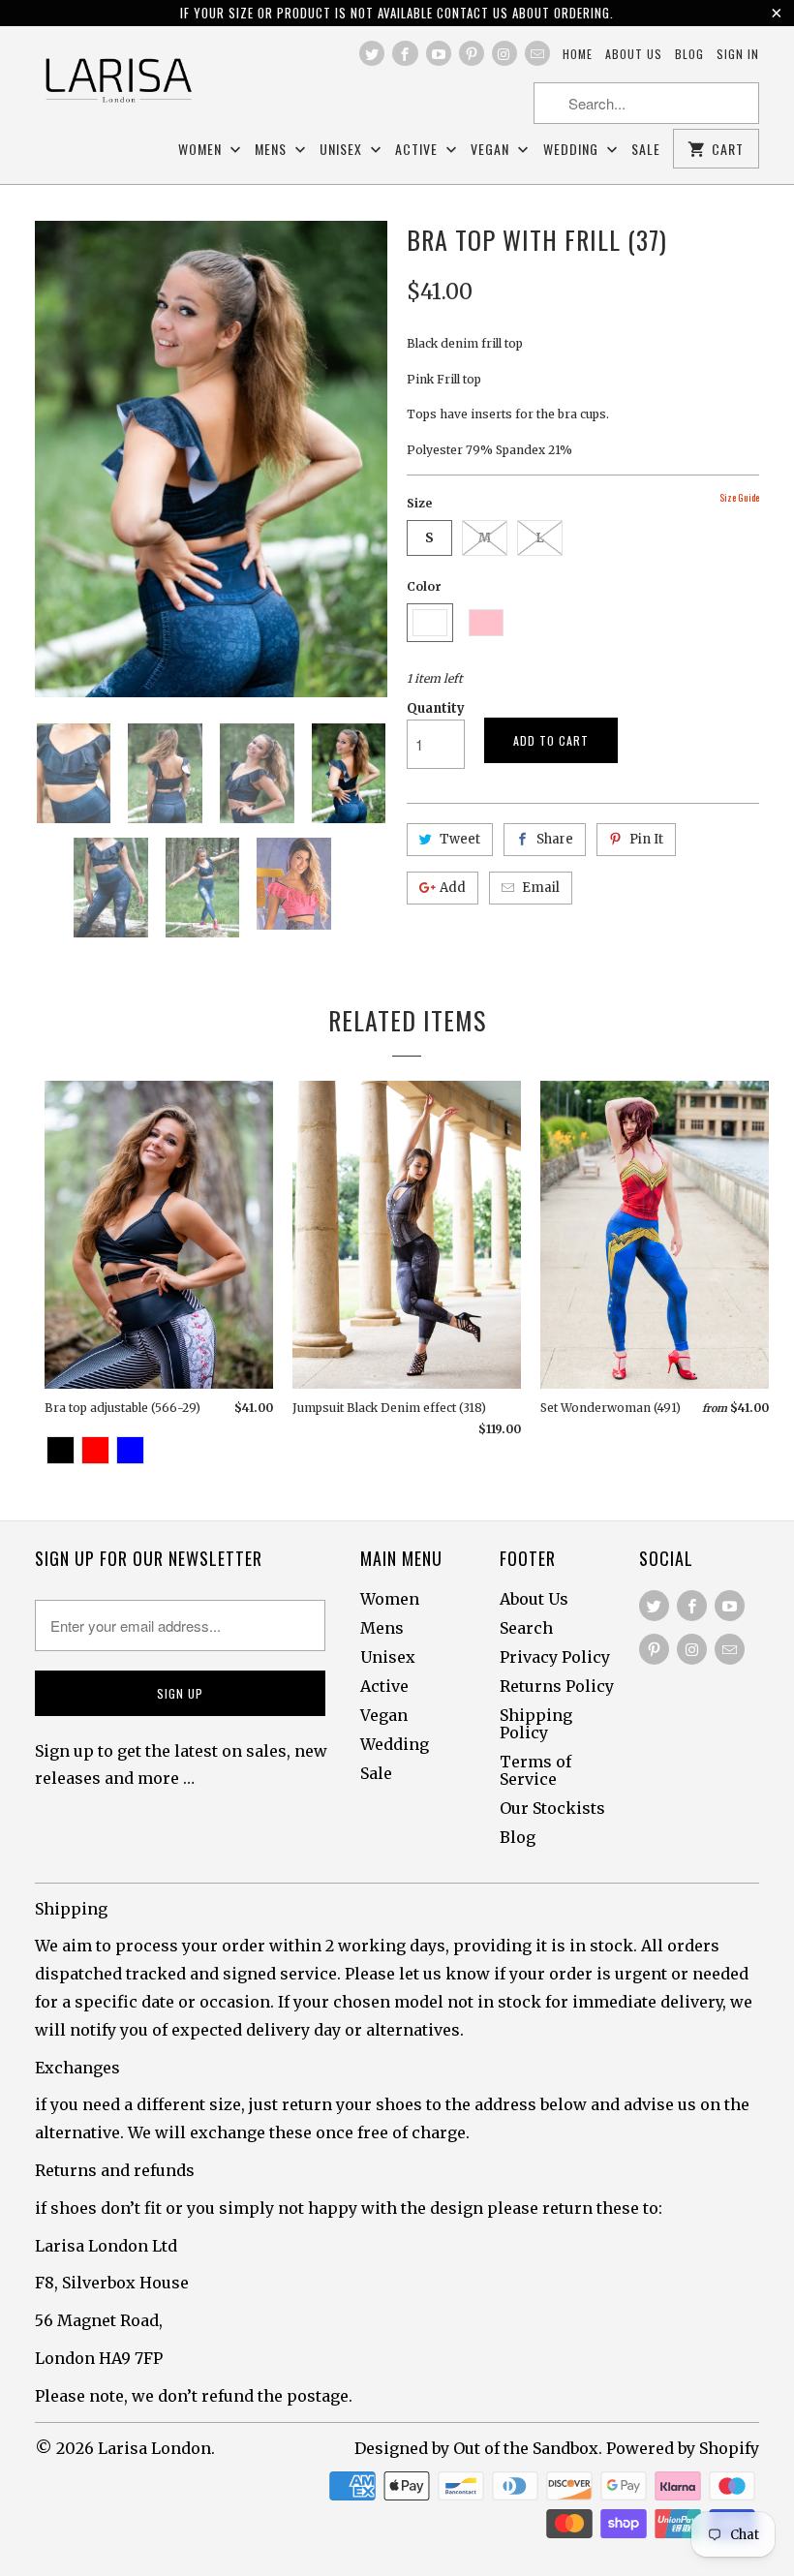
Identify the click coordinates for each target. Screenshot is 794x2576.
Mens (273, 150)
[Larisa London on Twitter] (372, 53)
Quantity (436, 708)
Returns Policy (557, 1686)
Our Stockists (552, 1808)
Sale (646, 150)
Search (526, 1628)
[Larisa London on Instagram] (504, 53)
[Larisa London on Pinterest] (472, 53)
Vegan (492, 150)
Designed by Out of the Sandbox (476, 2448)
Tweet (460, 839)
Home (578, 54)
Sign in (738, 54)
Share (555, 839)
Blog (689, 54)
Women (202, 150)
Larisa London (154, 2448)
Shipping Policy (536, 1724)
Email (541, 888)
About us (634, 54)
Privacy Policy (555, 1657)
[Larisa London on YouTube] (439, 53)
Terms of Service (535, 1770)
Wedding (573, 150)
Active (418, 150)
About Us (534, 1599)
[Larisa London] (118, 81)
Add (453, 888)
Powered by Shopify (683, 2448)
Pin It (646, 839)
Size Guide (739, 497)
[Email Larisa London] (537, 53)
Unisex (343, 150)
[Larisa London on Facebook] (405, 53)
